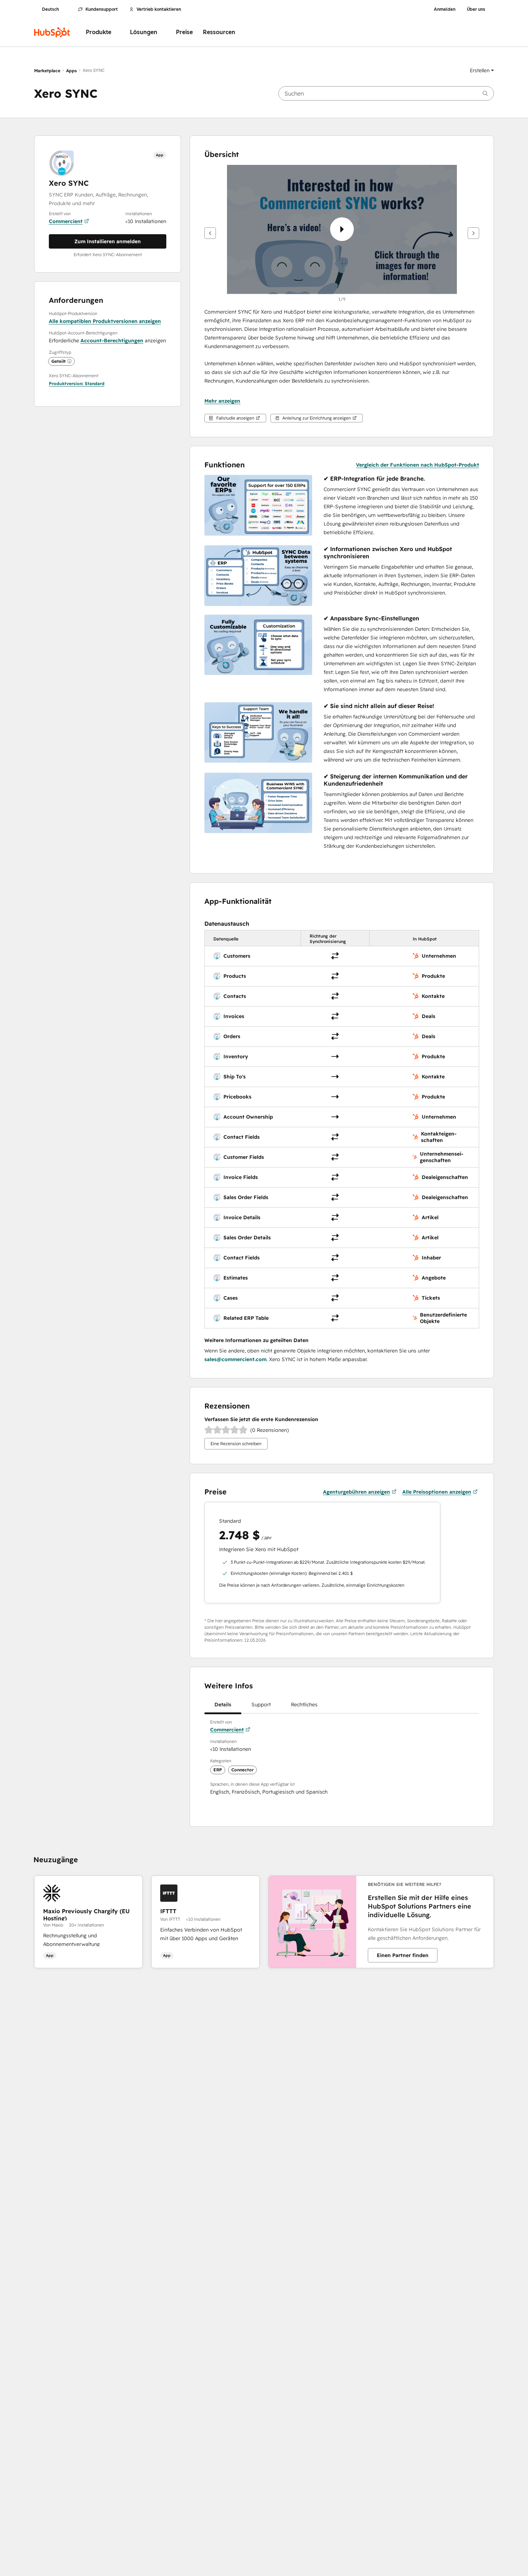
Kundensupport (102, 9)
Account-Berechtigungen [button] (112, 341)
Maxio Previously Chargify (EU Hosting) (86, 1914)
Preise (184, 32)
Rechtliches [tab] (304, 1705)
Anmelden (445, 9)
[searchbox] (386, 93)
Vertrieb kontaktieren (159, 9)
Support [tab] (261, 1705)
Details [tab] (223, 1705)
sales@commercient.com (235, 1359)
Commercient (66, 221)
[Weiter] (473, 233)
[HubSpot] (52, 32)
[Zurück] (210, 233)
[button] (482, 70)
